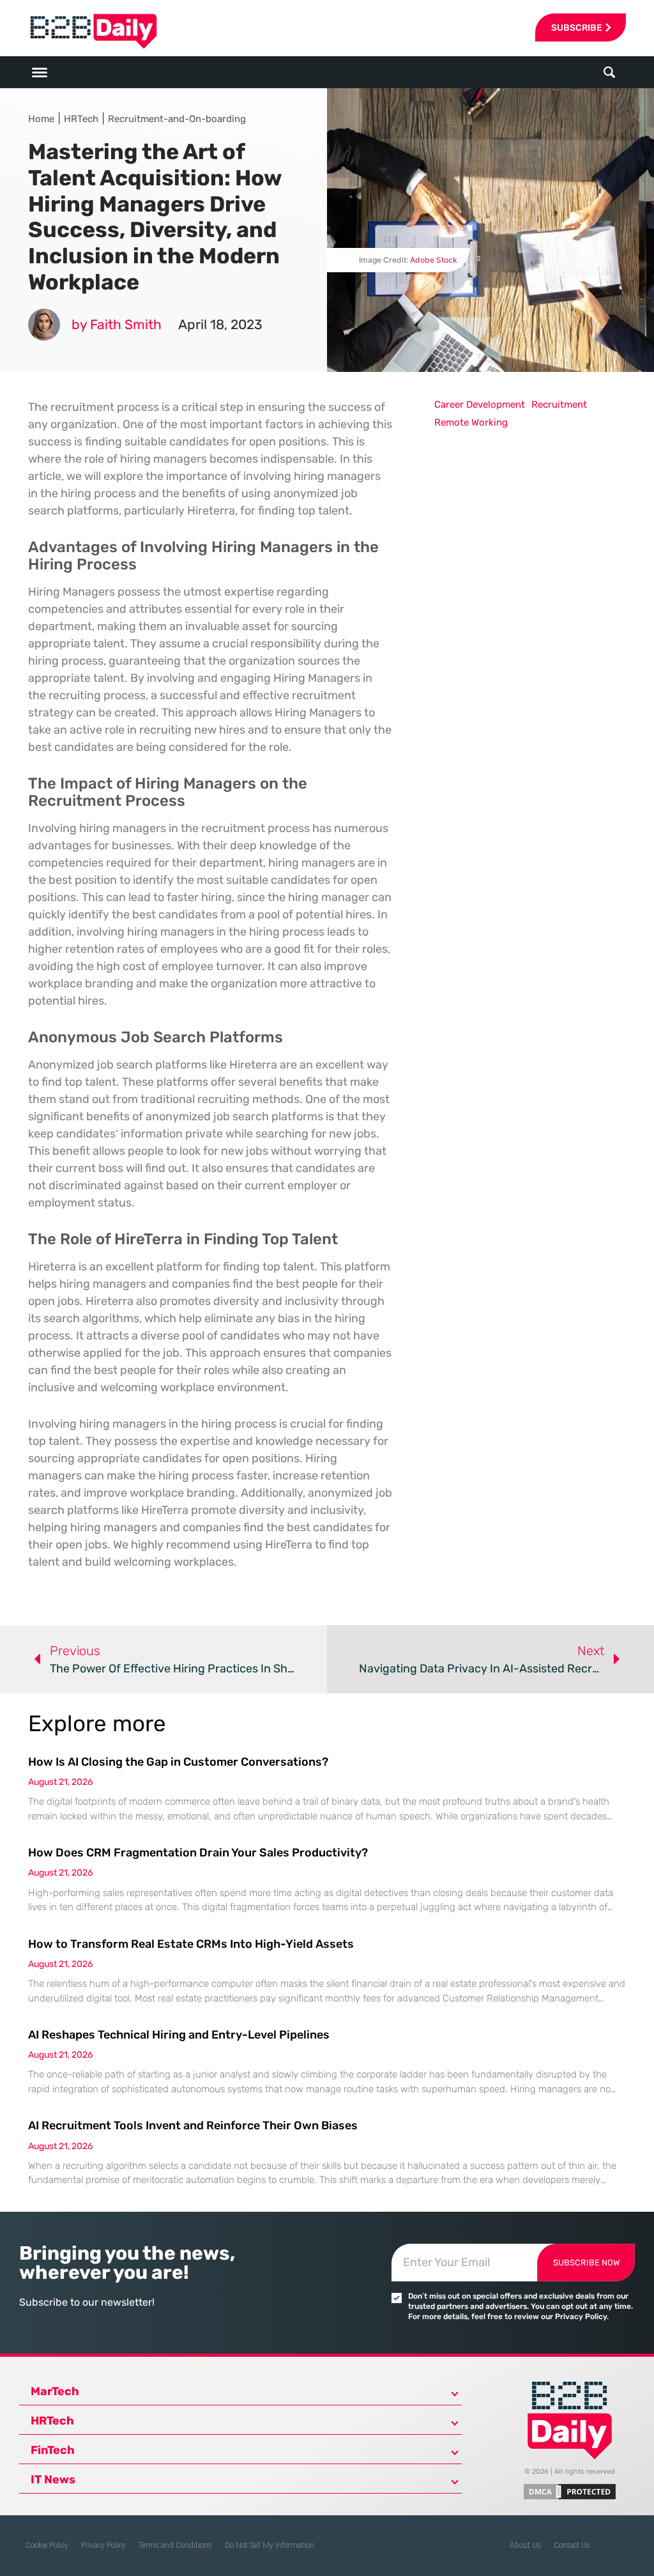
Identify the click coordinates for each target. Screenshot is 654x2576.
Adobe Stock (434, 260)
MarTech (55, 2391)
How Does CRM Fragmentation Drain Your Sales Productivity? (198, 1853)
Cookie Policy (47, 2545)
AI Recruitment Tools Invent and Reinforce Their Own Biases (193, 2125)
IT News (53, 2480)
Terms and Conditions (175, 2545)
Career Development (480, 405)
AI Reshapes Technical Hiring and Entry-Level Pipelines (179, 2035)
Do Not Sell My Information (270, 2545)
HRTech (81, 119)
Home (41, 119)
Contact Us (572, 2545)
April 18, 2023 (220, 324)
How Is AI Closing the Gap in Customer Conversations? (178, 1762)
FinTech (53, 2450)
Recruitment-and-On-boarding (177, 119)
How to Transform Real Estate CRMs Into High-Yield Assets (191, 1944)
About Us (525, 2545)
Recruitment (559, 405)
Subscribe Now (586, 2263)
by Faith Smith (117, 324)
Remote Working (471, 422)
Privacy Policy (103, 2545)
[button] (609, 73)
